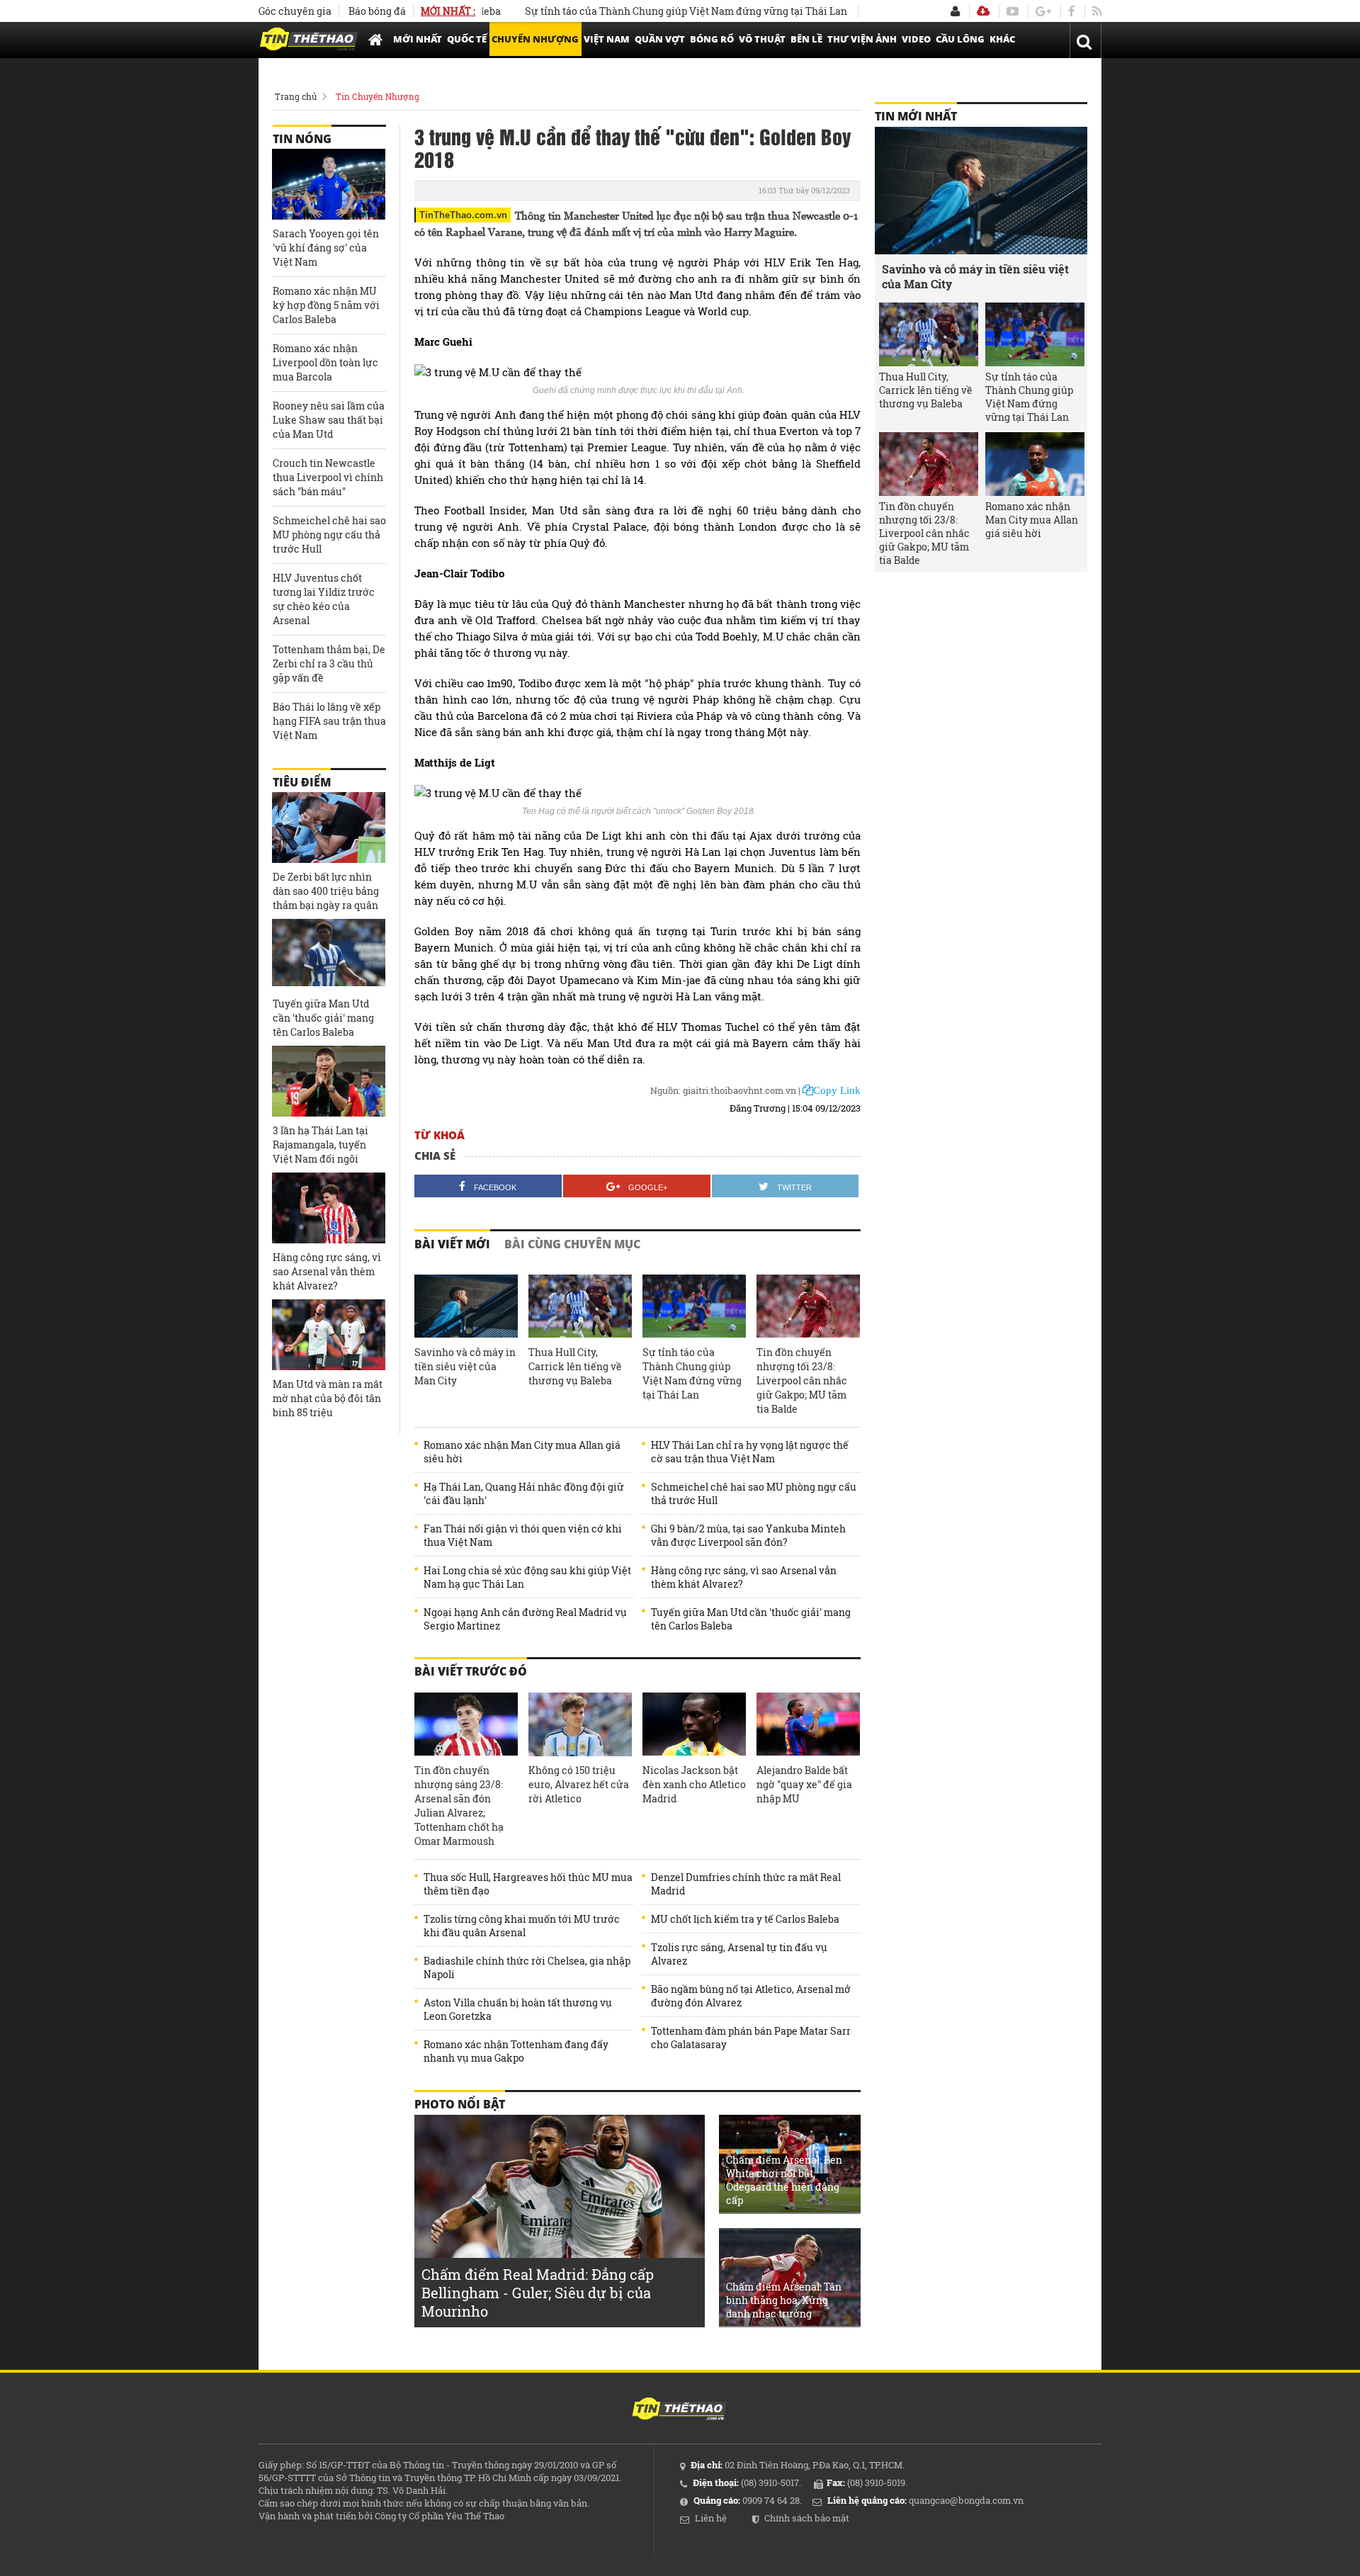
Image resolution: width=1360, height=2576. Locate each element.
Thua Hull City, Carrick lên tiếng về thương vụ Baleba (575, 1366)
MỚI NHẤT (418, 39)
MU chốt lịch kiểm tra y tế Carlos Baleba (745, 1919)
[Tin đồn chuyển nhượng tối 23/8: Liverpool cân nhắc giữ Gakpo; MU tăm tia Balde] (808, 1306)
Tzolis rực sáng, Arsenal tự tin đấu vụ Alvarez (739, 1954)
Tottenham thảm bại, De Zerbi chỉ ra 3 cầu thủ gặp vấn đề (329, 663)
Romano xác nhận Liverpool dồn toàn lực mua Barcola (325, 362)
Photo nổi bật (460, 2104)
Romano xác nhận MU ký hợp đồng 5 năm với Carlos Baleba (326, 305)
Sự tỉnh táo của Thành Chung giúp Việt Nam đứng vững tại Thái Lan (629, 11)
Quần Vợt (660, 39)
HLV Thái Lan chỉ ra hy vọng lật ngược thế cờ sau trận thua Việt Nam (750, 1452)
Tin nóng (302, 139)
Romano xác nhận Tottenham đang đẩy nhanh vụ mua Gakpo (516, 2051)
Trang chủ (296, 96)
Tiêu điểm (302, 782)
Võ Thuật (762, 39)
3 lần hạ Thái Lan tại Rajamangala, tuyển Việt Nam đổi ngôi (321, 1145)
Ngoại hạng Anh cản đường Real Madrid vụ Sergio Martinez (525, 1619)
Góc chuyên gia (295, 11)
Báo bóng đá (377, 11)
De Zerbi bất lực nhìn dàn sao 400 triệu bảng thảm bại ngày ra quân (326, 891)
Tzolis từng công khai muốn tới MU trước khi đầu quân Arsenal (522, 1926)
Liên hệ (711, 2518)
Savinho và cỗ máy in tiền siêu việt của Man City (465, 1366)
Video (916, 39)
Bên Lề (806, 39)
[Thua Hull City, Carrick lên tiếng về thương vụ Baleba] (580, 1306)
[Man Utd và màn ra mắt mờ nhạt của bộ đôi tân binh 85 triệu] (329, 1335)
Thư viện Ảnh (862, 39)
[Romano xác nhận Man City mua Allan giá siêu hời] (1035, 464)
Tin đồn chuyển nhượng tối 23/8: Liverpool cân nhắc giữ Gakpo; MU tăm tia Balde (802, 1380)
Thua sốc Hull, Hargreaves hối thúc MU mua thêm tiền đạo (528, 1884)
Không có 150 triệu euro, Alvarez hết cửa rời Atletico (579, 1784)
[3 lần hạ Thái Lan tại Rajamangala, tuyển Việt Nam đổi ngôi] (329, 1081)
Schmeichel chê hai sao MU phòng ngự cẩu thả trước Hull (754, 1493)
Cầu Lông (960, 39)
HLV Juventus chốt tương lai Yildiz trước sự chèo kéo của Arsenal (324, 599)
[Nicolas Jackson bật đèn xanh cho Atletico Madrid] (694, 1724)
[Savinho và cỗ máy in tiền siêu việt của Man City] (466, 1306)
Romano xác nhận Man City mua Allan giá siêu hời (522, 1452)
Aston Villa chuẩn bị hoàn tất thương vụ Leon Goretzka (518, 2009)
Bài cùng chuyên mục (572, 1244)
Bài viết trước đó (471, 1671)
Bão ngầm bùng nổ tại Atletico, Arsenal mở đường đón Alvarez (751, 1996)
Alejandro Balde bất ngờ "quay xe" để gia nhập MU (804, 1784)
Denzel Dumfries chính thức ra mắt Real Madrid (746, 1884)
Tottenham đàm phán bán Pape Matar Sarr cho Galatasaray (751, 2038)
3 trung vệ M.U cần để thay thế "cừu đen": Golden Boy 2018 (633, 147)
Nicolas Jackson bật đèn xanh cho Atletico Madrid (694, 1784)
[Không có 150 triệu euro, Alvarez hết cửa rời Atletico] (580, 1724)
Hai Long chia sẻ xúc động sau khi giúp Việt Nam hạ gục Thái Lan (527, 1577)
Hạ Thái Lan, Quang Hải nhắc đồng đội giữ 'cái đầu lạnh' (524, 1493)
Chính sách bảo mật (807, 2518)
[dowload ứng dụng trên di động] (983, 11)
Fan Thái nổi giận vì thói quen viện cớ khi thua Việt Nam (523, 1535)
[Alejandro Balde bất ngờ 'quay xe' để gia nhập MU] (808, 1724)
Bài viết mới (452, 1244)
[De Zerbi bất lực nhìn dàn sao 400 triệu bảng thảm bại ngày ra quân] (329, 827)
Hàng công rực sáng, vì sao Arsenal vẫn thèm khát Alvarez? (744, 1577)
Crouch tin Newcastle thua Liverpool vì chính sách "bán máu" (328, 477)
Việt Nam (607, 39)
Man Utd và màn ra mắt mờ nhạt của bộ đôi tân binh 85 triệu (328, 1398)
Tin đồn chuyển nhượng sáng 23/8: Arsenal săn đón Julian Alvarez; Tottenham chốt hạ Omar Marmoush (459, 1806)
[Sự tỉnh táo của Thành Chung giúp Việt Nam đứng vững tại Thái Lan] (694, 1306)
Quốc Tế (467, 39)
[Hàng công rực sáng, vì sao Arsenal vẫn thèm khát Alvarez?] (329, 1208)
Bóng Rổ (712, 39)
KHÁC (1002, 39)
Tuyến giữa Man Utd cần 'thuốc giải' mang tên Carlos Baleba (751, 1619)
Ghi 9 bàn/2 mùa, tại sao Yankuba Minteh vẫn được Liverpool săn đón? (748, 1535)
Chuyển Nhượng (535, 39)
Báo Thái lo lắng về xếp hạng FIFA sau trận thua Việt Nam (329, 721)
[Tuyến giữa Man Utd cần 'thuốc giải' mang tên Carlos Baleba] (329, 954)
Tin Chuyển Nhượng (378, 96)
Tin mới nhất (916, 116)
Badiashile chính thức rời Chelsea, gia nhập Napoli (527, 1967)
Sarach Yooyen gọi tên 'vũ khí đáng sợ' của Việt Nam (326, 248)
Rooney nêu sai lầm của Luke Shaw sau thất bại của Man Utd (329, 420)
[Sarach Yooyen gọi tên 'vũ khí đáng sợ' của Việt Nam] (329, 184)
